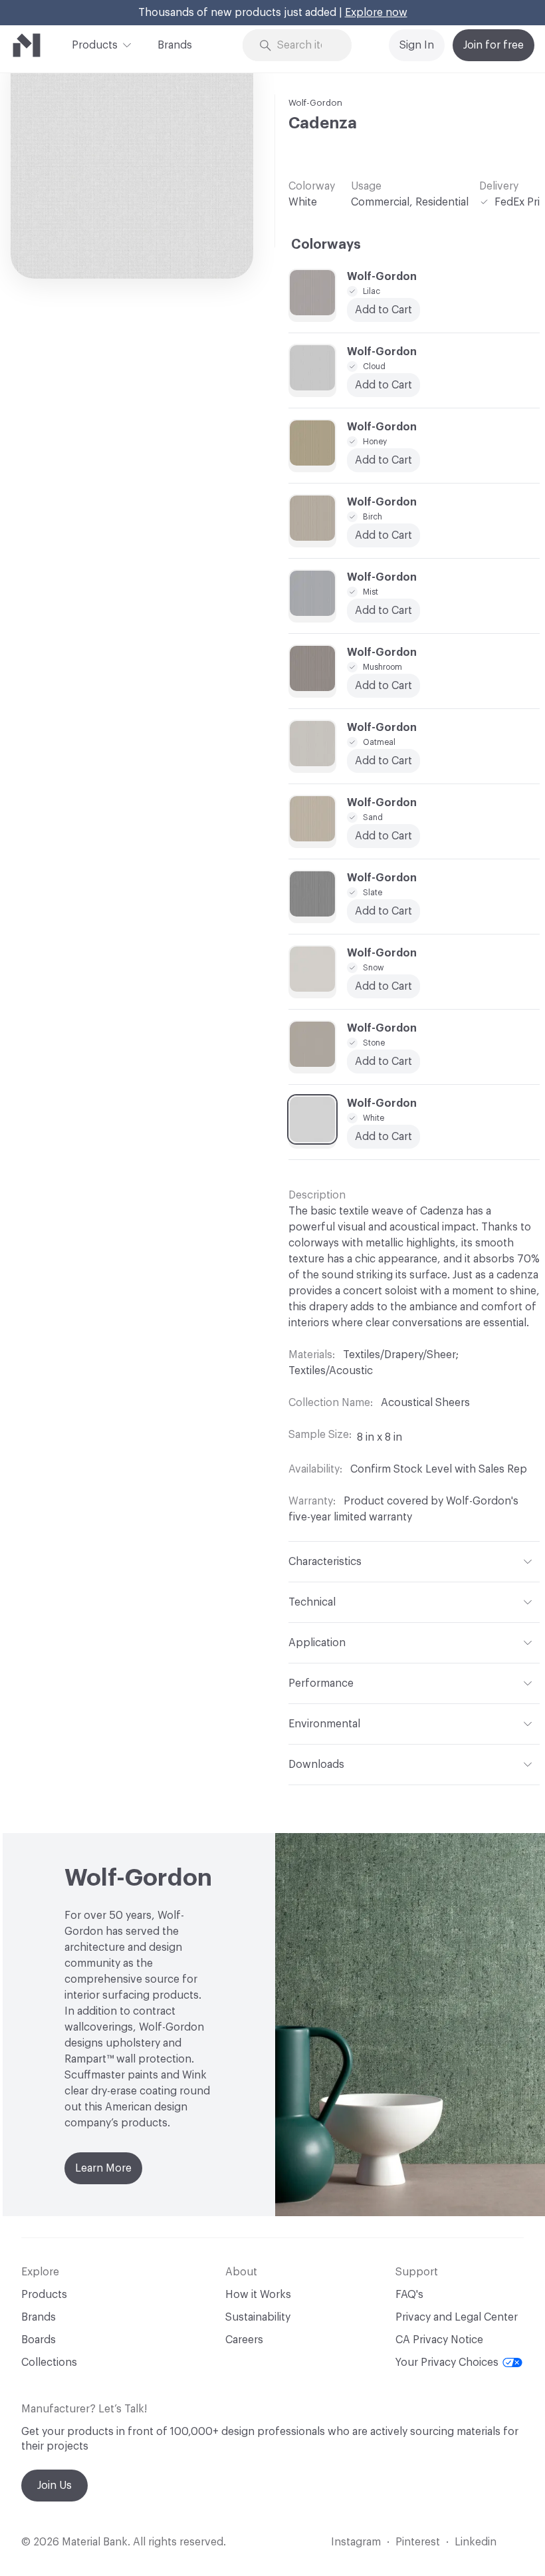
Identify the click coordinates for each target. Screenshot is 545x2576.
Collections (49, 2362)
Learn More (103, 2168)
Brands (175, 45)
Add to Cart (383, 761)
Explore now (376, 13)
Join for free (493, 45)
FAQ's (409, 2295)
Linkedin (476, 2542)
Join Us (54, 2486)
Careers (244, 2340)
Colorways (326, 245)
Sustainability (258, 2317)
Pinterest (418, 2542)
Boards (39, 2340)
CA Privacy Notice (439, 2340)
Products (95, 45)
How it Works (258, 2295)
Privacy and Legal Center (457, 2317)
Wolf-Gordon (315, 103)
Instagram (356, 2542)
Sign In (417, 45)
